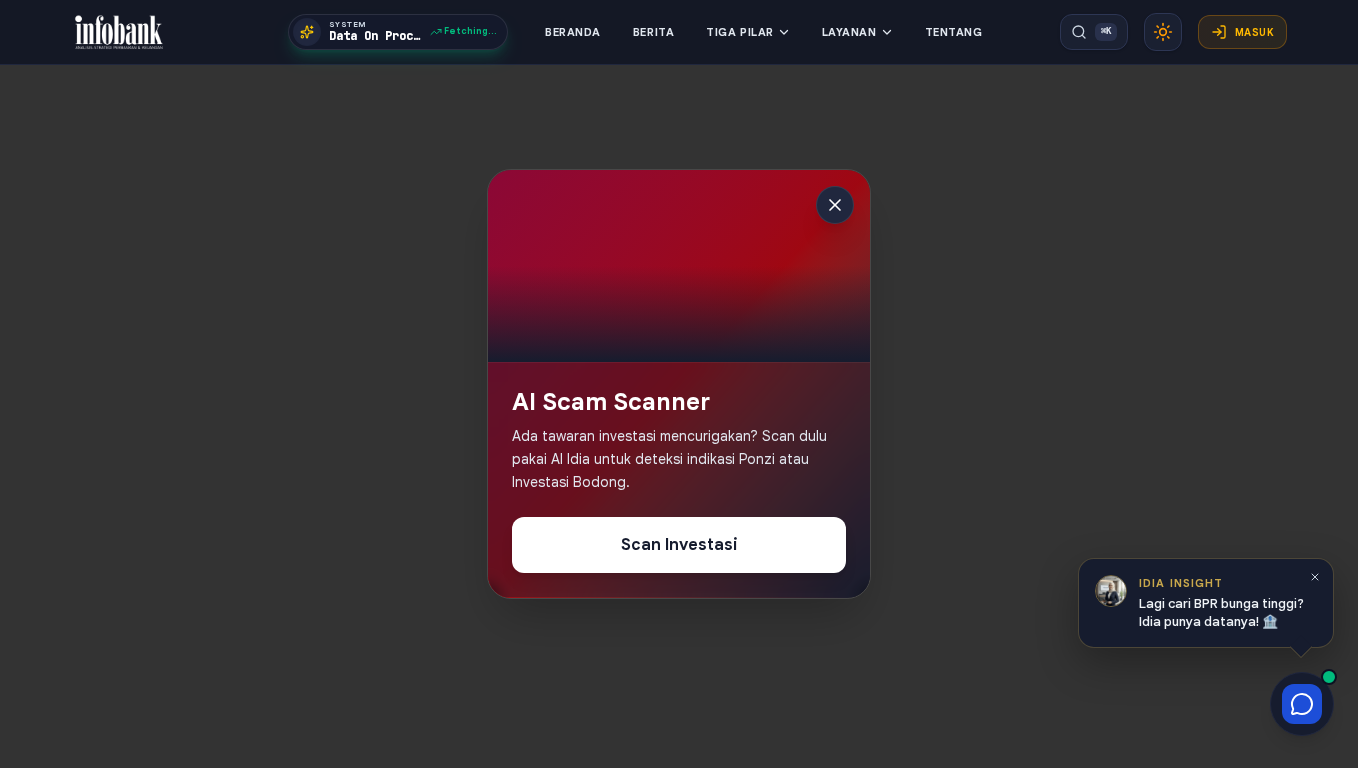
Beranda (573, 32)
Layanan (849, 32)
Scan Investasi (679, 546)
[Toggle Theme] (1163, 32)
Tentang (954, 32)
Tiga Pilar (740, 32)
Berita (653, 32)
